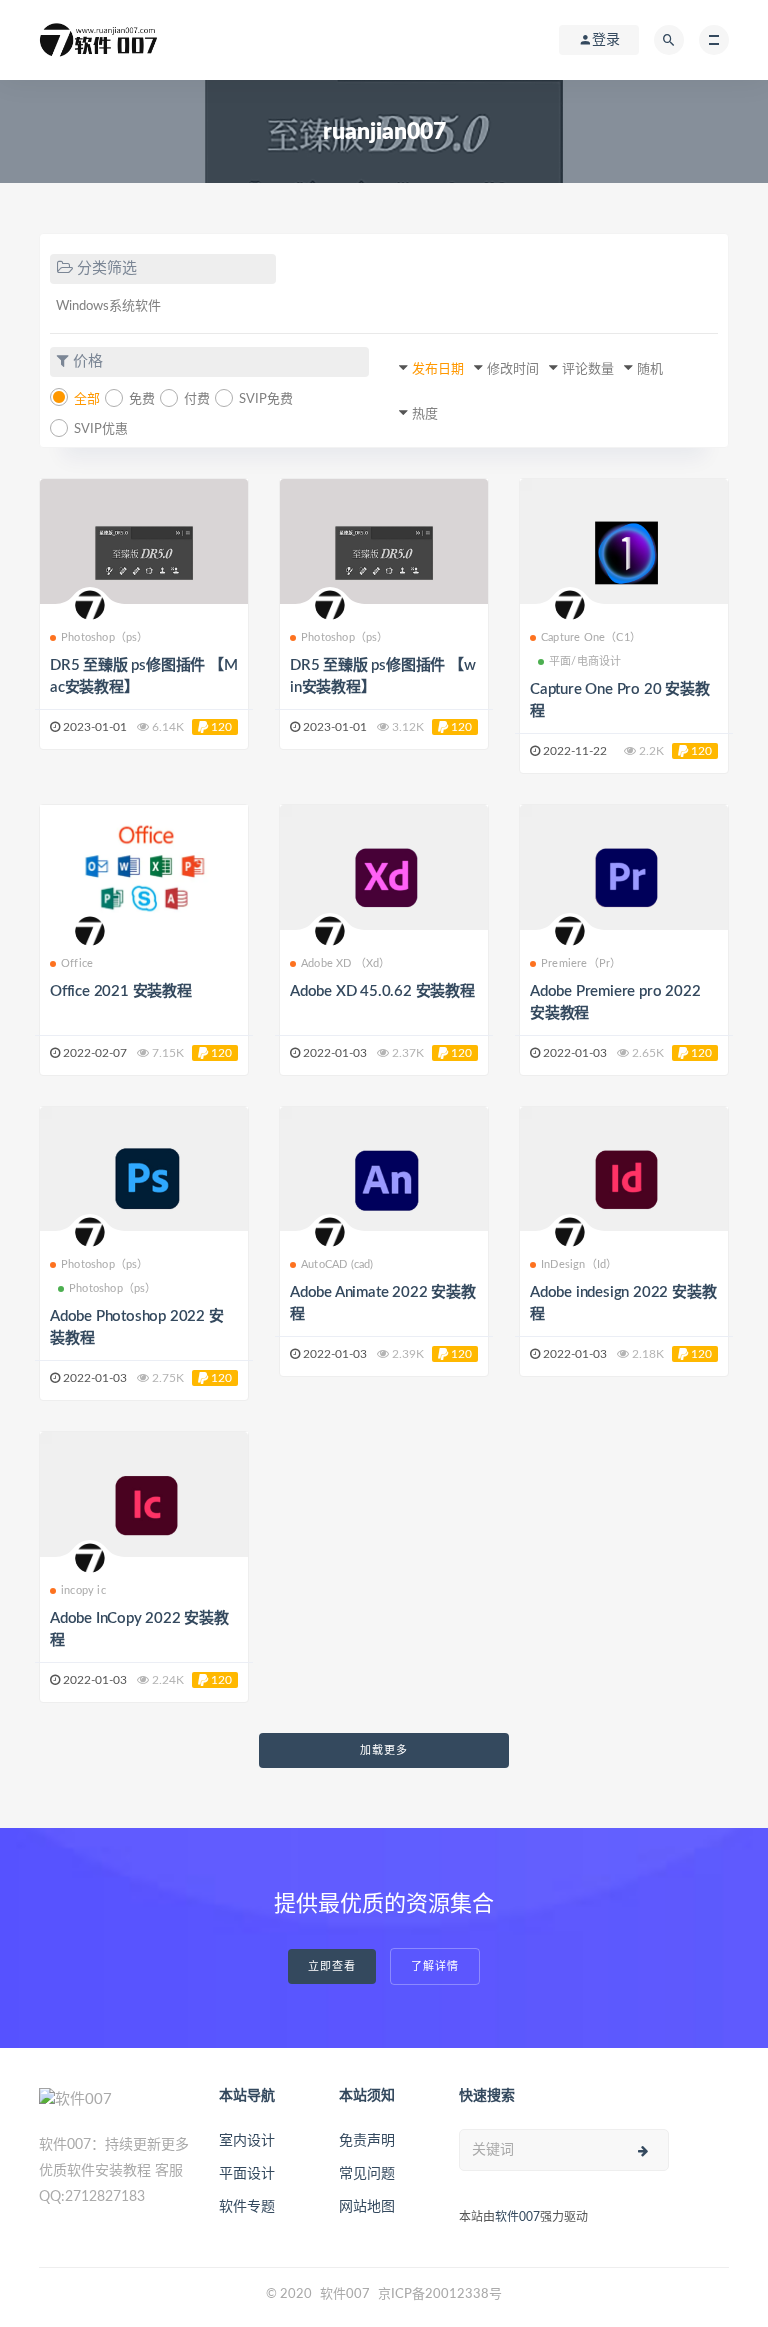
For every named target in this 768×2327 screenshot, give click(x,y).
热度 (425, 414)
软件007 (517, 2217)
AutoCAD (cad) (337, 1264)
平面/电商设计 (585, 661)
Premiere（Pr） (581, 963)
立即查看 (332, 1966)
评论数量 (588, 369)
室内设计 (247, 2141)
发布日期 (438, 369)
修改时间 (513, 369)
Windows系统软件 (108, 306)
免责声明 (367, 2141)
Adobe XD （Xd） (346, 963)
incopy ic (83, 1590)
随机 (650, 369)
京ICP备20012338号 (440, 2294)
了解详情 (435, 1966)
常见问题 (367, 2174)
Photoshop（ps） (105, 637)
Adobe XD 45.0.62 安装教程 (382, 991)
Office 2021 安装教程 (121, 991)
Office (77, 963)
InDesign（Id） (579, 1264)
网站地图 (367, 2207)
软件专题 (247, 2207)
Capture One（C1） (591, 637)
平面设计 (247, 2174)
